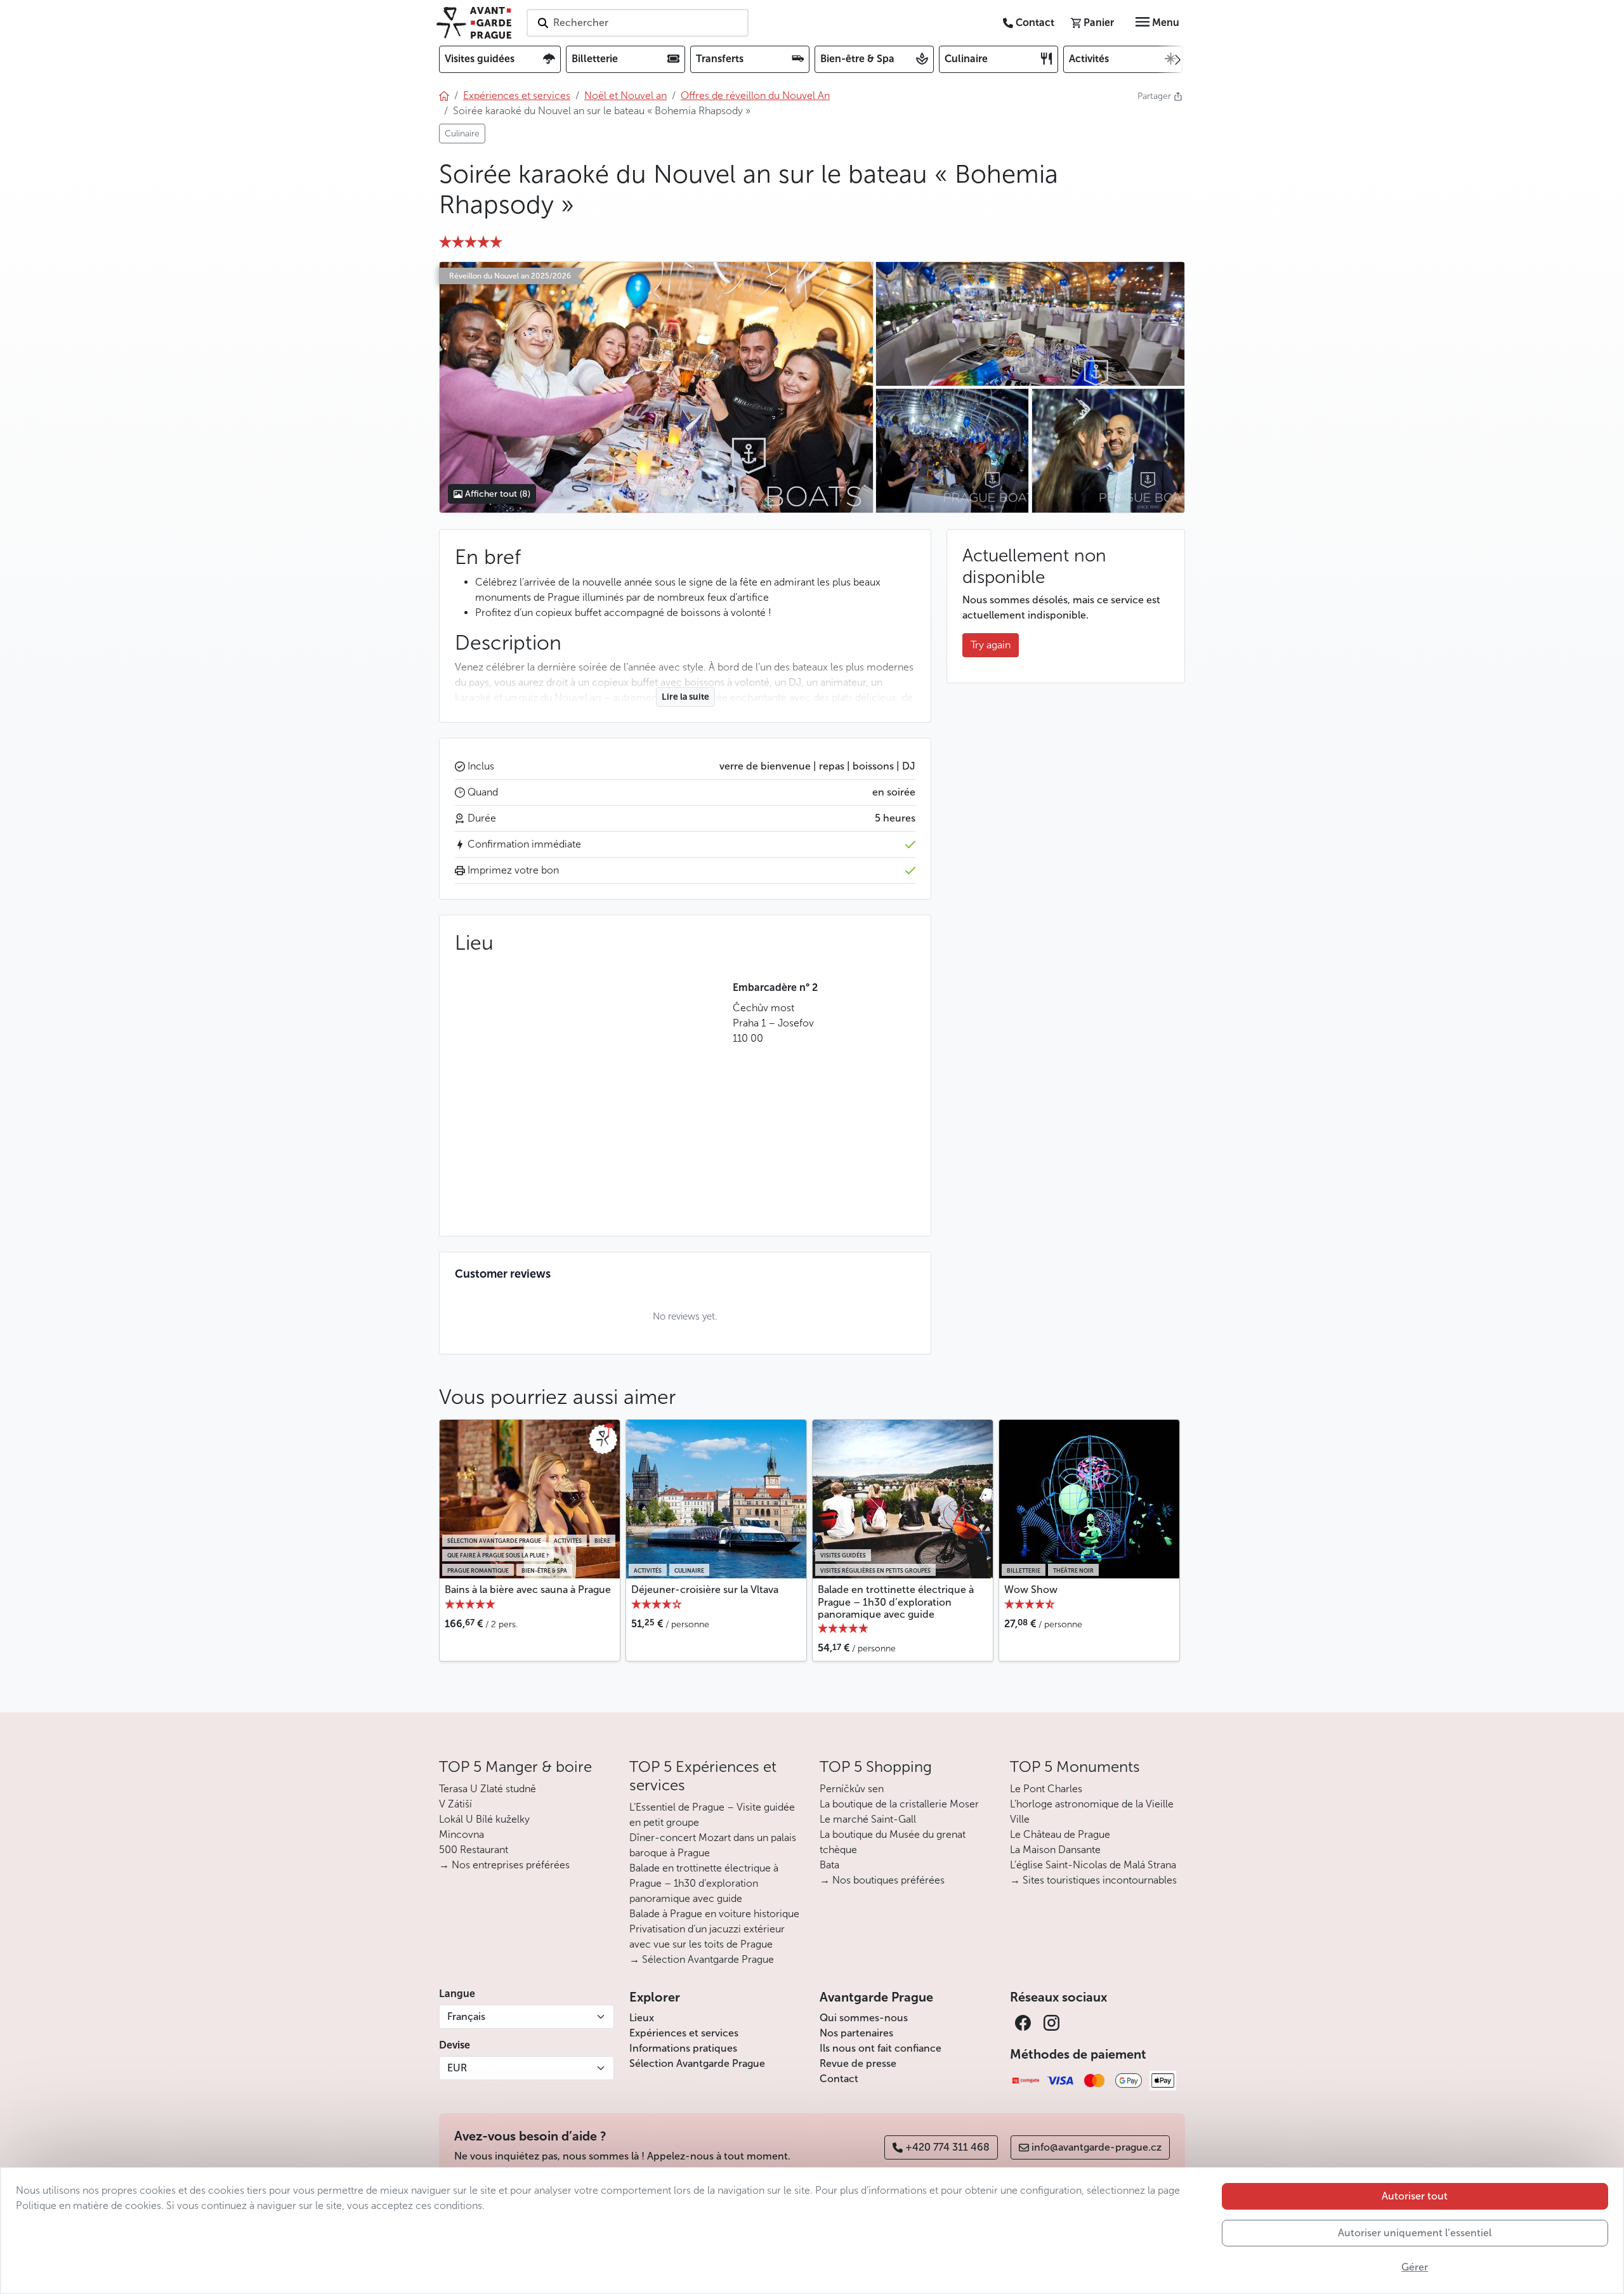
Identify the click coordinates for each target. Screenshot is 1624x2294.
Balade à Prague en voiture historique (714, 1914)
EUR (457, 2068)
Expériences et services (684, 2033)
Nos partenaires (856, 2033)
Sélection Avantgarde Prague (697, 2063)
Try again (991, 645)
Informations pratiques (683, 2048)
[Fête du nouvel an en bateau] (656, 387)
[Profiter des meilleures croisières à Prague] (952, 450)
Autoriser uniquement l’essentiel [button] (1415, 2233)
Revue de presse (858, 2063)
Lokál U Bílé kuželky (484, 1819)
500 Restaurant (474, 1850)
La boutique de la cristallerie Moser (899, 1804)
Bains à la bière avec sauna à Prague (528, 1589)
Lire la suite (685, 697)
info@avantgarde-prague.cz (1097, 2147)
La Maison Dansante (1055, 1850)
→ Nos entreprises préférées (504, 1865)
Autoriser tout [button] (1415, 2196)
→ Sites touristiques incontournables (1093, 1880)
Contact (839, 2079)
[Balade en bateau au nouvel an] (1030, 324)
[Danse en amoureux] (1108, 450)
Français (466, 2016)
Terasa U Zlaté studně (488, 1789)
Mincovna (462, 1834)
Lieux (642, 2018)
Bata (829, 1865)
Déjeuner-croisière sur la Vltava (705, 1589)
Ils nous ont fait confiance (881, 2048)
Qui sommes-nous (864, 2018)
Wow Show (1031, 1589)
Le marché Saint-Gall (868, 1819)
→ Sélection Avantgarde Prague (702, 1959)
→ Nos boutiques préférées (882, 1880)
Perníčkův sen (852, 1789)
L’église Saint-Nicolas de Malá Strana (1093, 1865)
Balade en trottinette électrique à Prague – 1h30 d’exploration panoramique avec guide (896, 1602)
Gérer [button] (1415, 2267)
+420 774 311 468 (947, 2147)
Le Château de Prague (1060, 1834)
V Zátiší (455, 1804)
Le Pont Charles (1046, 1789)
